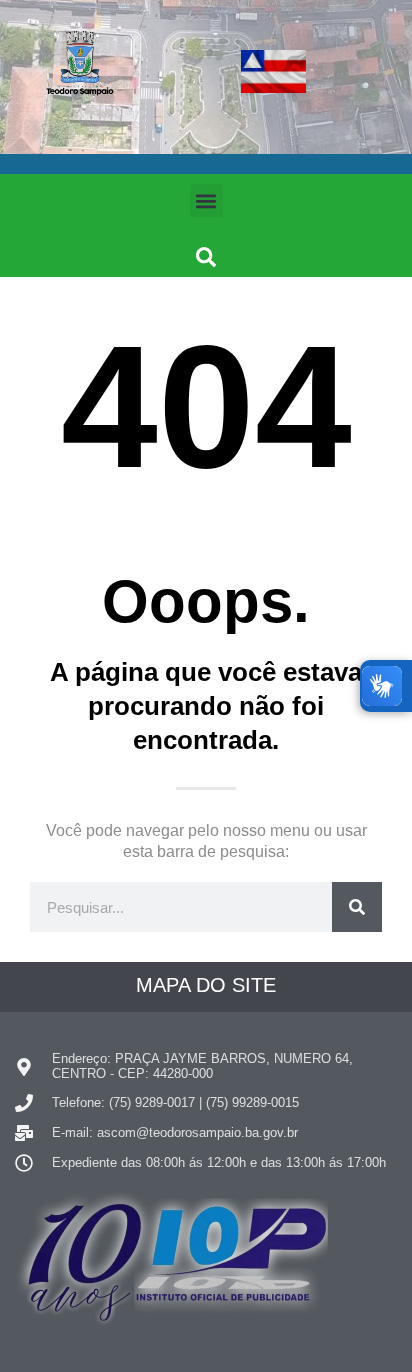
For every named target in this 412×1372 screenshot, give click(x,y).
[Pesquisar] (357, 907)
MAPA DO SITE (206, 985)
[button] (206, 200)
